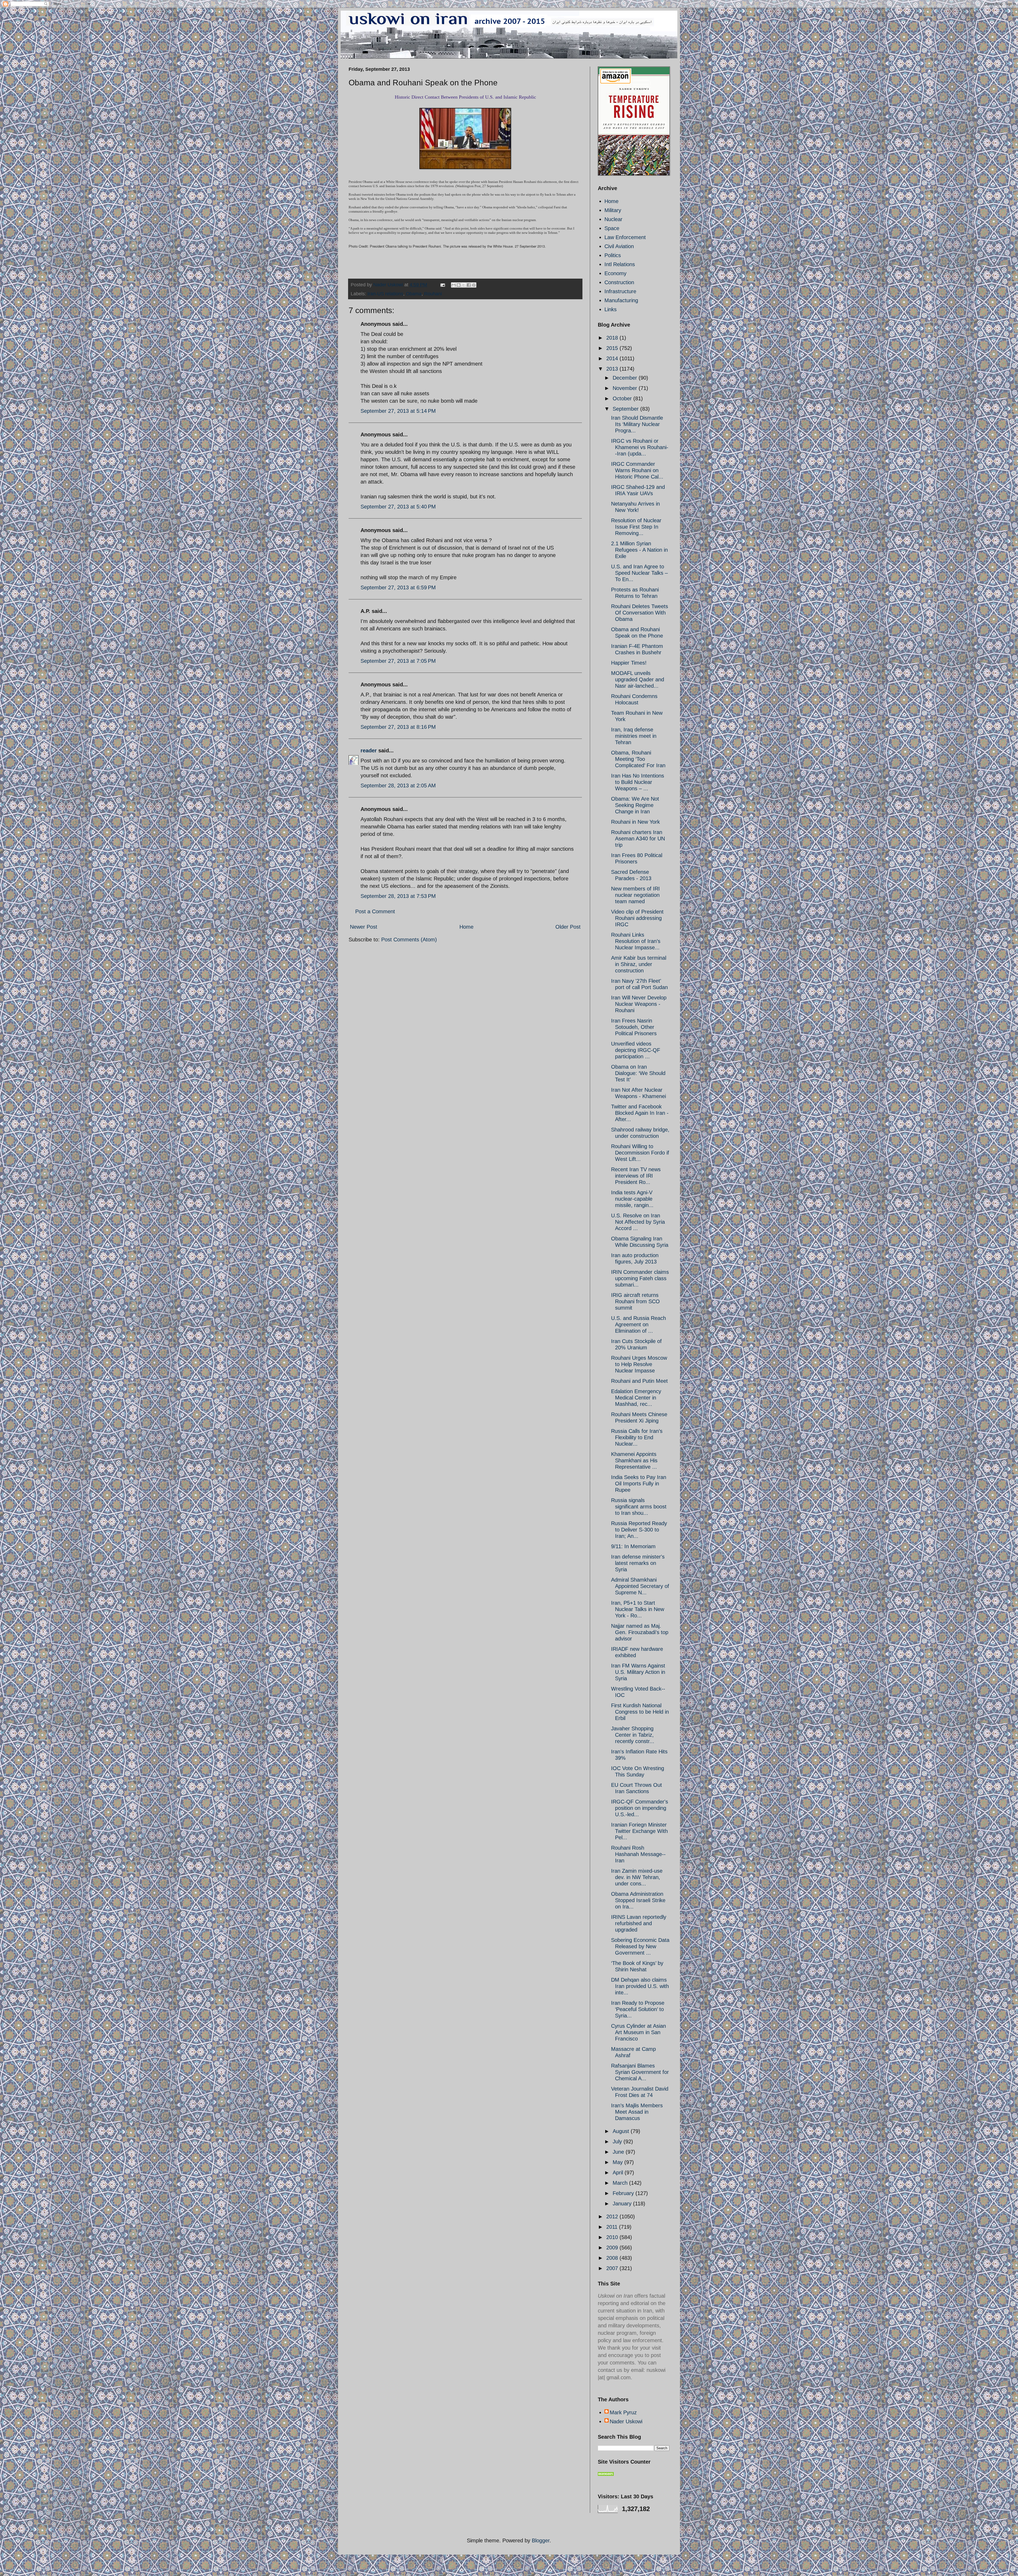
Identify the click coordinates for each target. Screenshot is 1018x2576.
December (626, 378)
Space (612, 228)
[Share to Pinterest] (474, 285)
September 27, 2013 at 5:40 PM (398, 507)
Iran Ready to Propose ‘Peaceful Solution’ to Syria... (638, 2009)
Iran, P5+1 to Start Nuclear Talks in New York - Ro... (638, 1609)
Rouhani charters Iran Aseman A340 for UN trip (638, 839)
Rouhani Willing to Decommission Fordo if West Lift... (640, 1153)
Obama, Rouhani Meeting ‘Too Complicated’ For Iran (638, 759)
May (618, 2162)
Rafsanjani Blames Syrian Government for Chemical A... (640, 2072)
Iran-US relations (385, 294)
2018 (613, 338)
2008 (613, 2258)
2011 (613, 2227)
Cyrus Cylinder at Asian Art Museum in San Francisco (639, 2032)
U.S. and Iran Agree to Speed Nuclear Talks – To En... (639, 573)
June (619, 2152)
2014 (613, 358)
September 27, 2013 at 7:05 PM (398, 661)
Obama (414, 294)
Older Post (568, 927)
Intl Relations (620, 264)
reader (369, 751)
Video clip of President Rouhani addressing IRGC (637, 918)
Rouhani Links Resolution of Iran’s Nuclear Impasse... (636, 941)
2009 (613, 2248)
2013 (613, 369)
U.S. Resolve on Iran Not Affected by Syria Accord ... (638, 1222)
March (621, 2183)
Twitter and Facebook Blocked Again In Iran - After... (640, 1113)
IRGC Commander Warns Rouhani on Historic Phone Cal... (637, 470)
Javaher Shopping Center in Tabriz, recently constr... (633, 1735)
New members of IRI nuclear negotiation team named (635, 895)
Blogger (541, 2540)
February (624, 2193)
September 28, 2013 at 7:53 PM (398, 896)
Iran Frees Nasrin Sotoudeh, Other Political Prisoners (634, 1027)
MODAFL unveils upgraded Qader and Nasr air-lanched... (638, 679)
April (619, 2173)
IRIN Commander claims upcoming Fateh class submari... (640, 1278)
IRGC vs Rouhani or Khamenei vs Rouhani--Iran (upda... (640, 447)
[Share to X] (464, 285)
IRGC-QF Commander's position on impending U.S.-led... (640, 1808)
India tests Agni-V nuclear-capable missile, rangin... (632, 1199)
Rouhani (433, 294)
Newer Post (364, 927)
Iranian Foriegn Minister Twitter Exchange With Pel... (639, 1831)
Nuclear (613, 219)
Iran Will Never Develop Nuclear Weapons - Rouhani (639, 1004)
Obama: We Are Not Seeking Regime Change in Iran (635, 805)
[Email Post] (442, 285)
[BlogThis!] (459, 285)
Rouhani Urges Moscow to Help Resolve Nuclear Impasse (639, 1364)
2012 (613, 2217)
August (622, 2131)
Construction (619, 282)
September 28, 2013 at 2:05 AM (398, 785)
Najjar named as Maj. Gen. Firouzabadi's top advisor (640, 1632)
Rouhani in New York (635, 822)
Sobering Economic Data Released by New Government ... (640, 1946)
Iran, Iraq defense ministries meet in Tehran (634, 736)
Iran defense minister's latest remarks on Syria (638, 1563)
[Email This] (454, 285)
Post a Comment (375, 911)
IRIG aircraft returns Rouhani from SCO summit (635, 1301)
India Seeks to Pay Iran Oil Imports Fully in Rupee (639, 1484)
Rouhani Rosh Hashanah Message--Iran (638, 1854)
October (623, 398)
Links (611, 309)
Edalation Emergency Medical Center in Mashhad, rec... (636, 1398)
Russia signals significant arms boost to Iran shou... (639, 1507)
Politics (613, 255)
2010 (613, 2237)
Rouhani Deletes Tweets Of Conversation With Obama (640, 613)
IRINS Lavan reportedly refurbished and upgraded (639, 1923)
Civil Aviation (619, 246)
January (623, 2204)
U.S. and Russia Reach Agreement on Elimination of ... (639, 1324)
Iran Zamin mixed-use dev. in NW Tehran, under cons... (637, 1877)
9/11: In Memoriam (633, 1546)
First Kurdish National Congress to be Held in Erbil (640, 1712)
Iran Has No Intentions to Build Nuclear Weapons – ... (638, 782)
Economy (615, 273)
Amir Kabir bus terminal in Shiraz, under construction (639, 964)
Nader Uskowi (626, 2421)
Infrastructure (620, 291)
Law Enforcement (625, 237)
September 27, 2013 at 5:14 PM (398, 411)
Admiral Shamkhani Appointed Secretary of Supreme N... (640, 1586)
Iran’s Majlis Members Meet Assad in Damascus (637, 2112)
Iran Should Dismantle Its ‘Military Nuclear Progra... (637, 424)
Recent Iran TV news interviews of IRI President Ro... (636, 1176)
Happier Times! (629, 663)
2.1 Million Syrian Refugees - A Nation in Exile (639, 550)
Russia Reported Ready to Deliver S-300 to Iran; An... (639, 1530)
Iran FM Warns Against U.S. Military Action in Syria (638, 1672)
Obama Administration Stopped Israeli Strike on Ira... (638, 1900)
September (626, 409)
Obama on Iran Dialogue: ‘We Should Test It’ (638, 1073)
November (626, 388)
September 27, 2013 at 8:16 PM (398, 727)
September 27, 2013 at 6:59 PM (398, 587)
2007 (613, 2268)
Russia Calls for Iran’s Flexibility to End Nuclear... (637, 1437)
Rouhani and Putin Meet (639, 1381)
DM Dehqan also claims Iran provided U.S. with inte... (640, 1986)
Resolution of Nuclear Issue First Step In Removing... (636, 527)
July (618, 2141)
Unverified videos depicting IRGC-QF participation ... (636, 1050)
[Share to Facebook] (469, 285)
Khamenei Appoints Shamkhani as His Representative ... (634, 1460)
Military (613, 210)
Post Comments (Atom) (409, 940)
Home (466, 927)
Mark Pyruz (623, 2412)
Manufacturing (621, 300)
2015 (613, 348)
